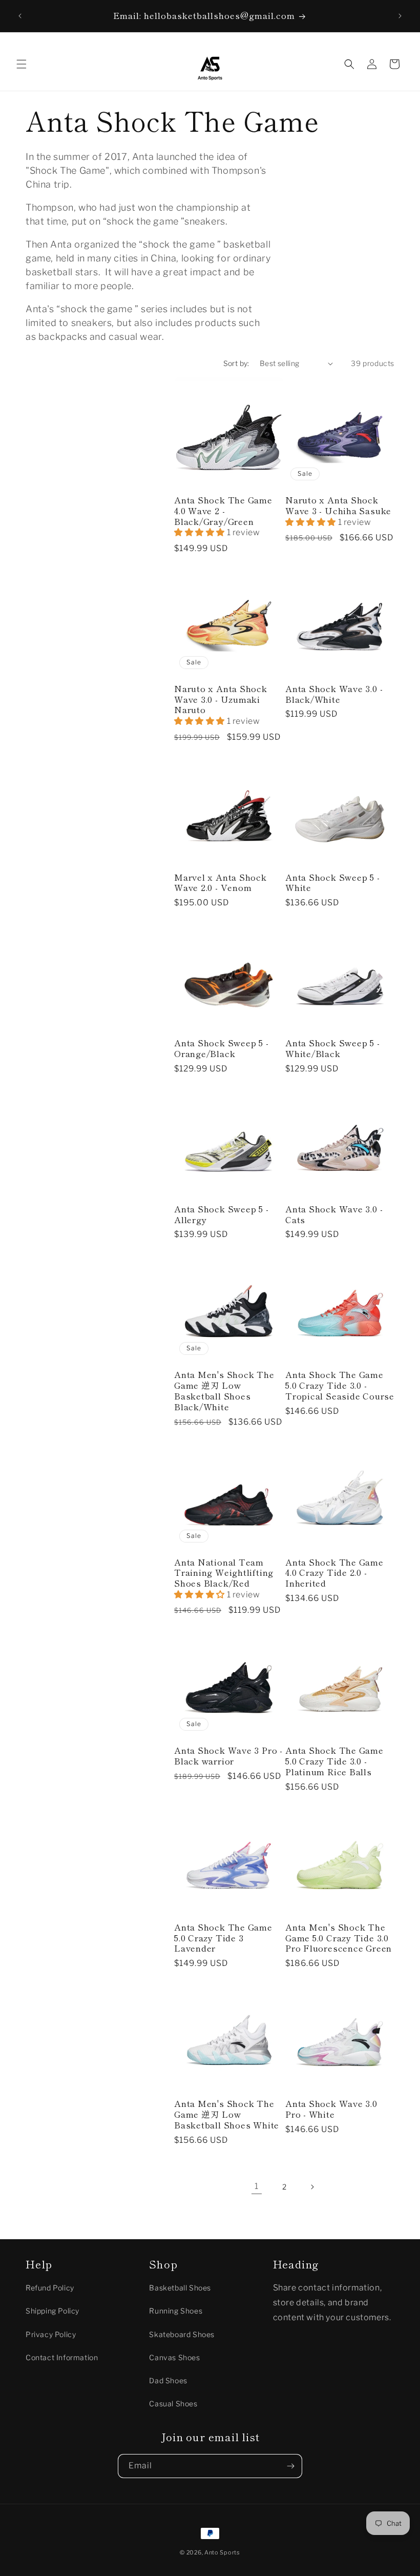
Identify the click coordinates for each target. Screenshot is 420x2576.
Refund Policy (50, 2288)
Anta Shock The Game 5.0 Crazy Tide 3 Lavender (223, 1938)
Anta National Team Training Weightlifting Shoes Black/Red (224, 1573)
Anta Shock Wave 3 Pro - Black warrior (228, 1756)
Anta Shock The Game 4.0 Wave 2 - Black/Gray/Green (223, 511)
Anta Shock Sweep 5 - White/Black (333, 1048)
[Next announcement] (400, 16)
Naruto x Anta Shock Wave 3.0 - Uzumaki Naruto (221, 699)
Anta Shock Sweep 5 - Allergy (222, 1214)
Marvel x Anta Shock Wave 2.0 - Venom (220, 883)
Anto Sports (222, 2552)
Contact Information (62, 2357)
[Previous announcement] (20, 16)
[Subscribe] (290, 2466)
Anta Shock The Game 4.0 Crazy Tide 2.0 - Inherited (334, 1573)
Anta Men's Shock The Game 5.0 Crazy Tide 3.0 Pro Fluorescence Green (339, 1938)
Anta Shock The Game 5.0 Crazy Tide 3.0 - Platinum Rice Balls (334, 1761)
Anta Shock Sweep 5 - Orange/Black (222, 1048)
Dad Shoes (168, 2380)
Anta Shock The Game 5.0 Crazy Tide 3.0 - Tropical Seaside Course (340, 1385)
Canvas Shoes (174, 2357)
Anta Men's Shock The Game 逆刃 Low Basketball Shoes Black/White (224, 1391)
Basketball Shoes (180, 2288)
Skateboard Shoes (182, 2334)
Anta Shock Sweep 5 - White (333, 883)
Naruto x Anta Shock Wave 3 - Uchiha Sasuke (338, 505)
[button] (22, 64)
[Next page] (312, 2187)
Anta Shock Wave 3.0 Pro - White (331, 2109)
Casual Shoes (173, 2403)
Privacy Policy (51, 2334)
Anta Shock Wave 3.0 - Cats (334, 1214)
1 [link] (257, 2186)
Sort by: (236, 363)
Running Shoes (176, 2311)
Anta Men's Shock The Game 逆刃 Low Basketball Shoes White (227, 2114)
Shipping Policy (52, 2311)
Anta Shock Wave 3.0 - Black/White (334, 694)
